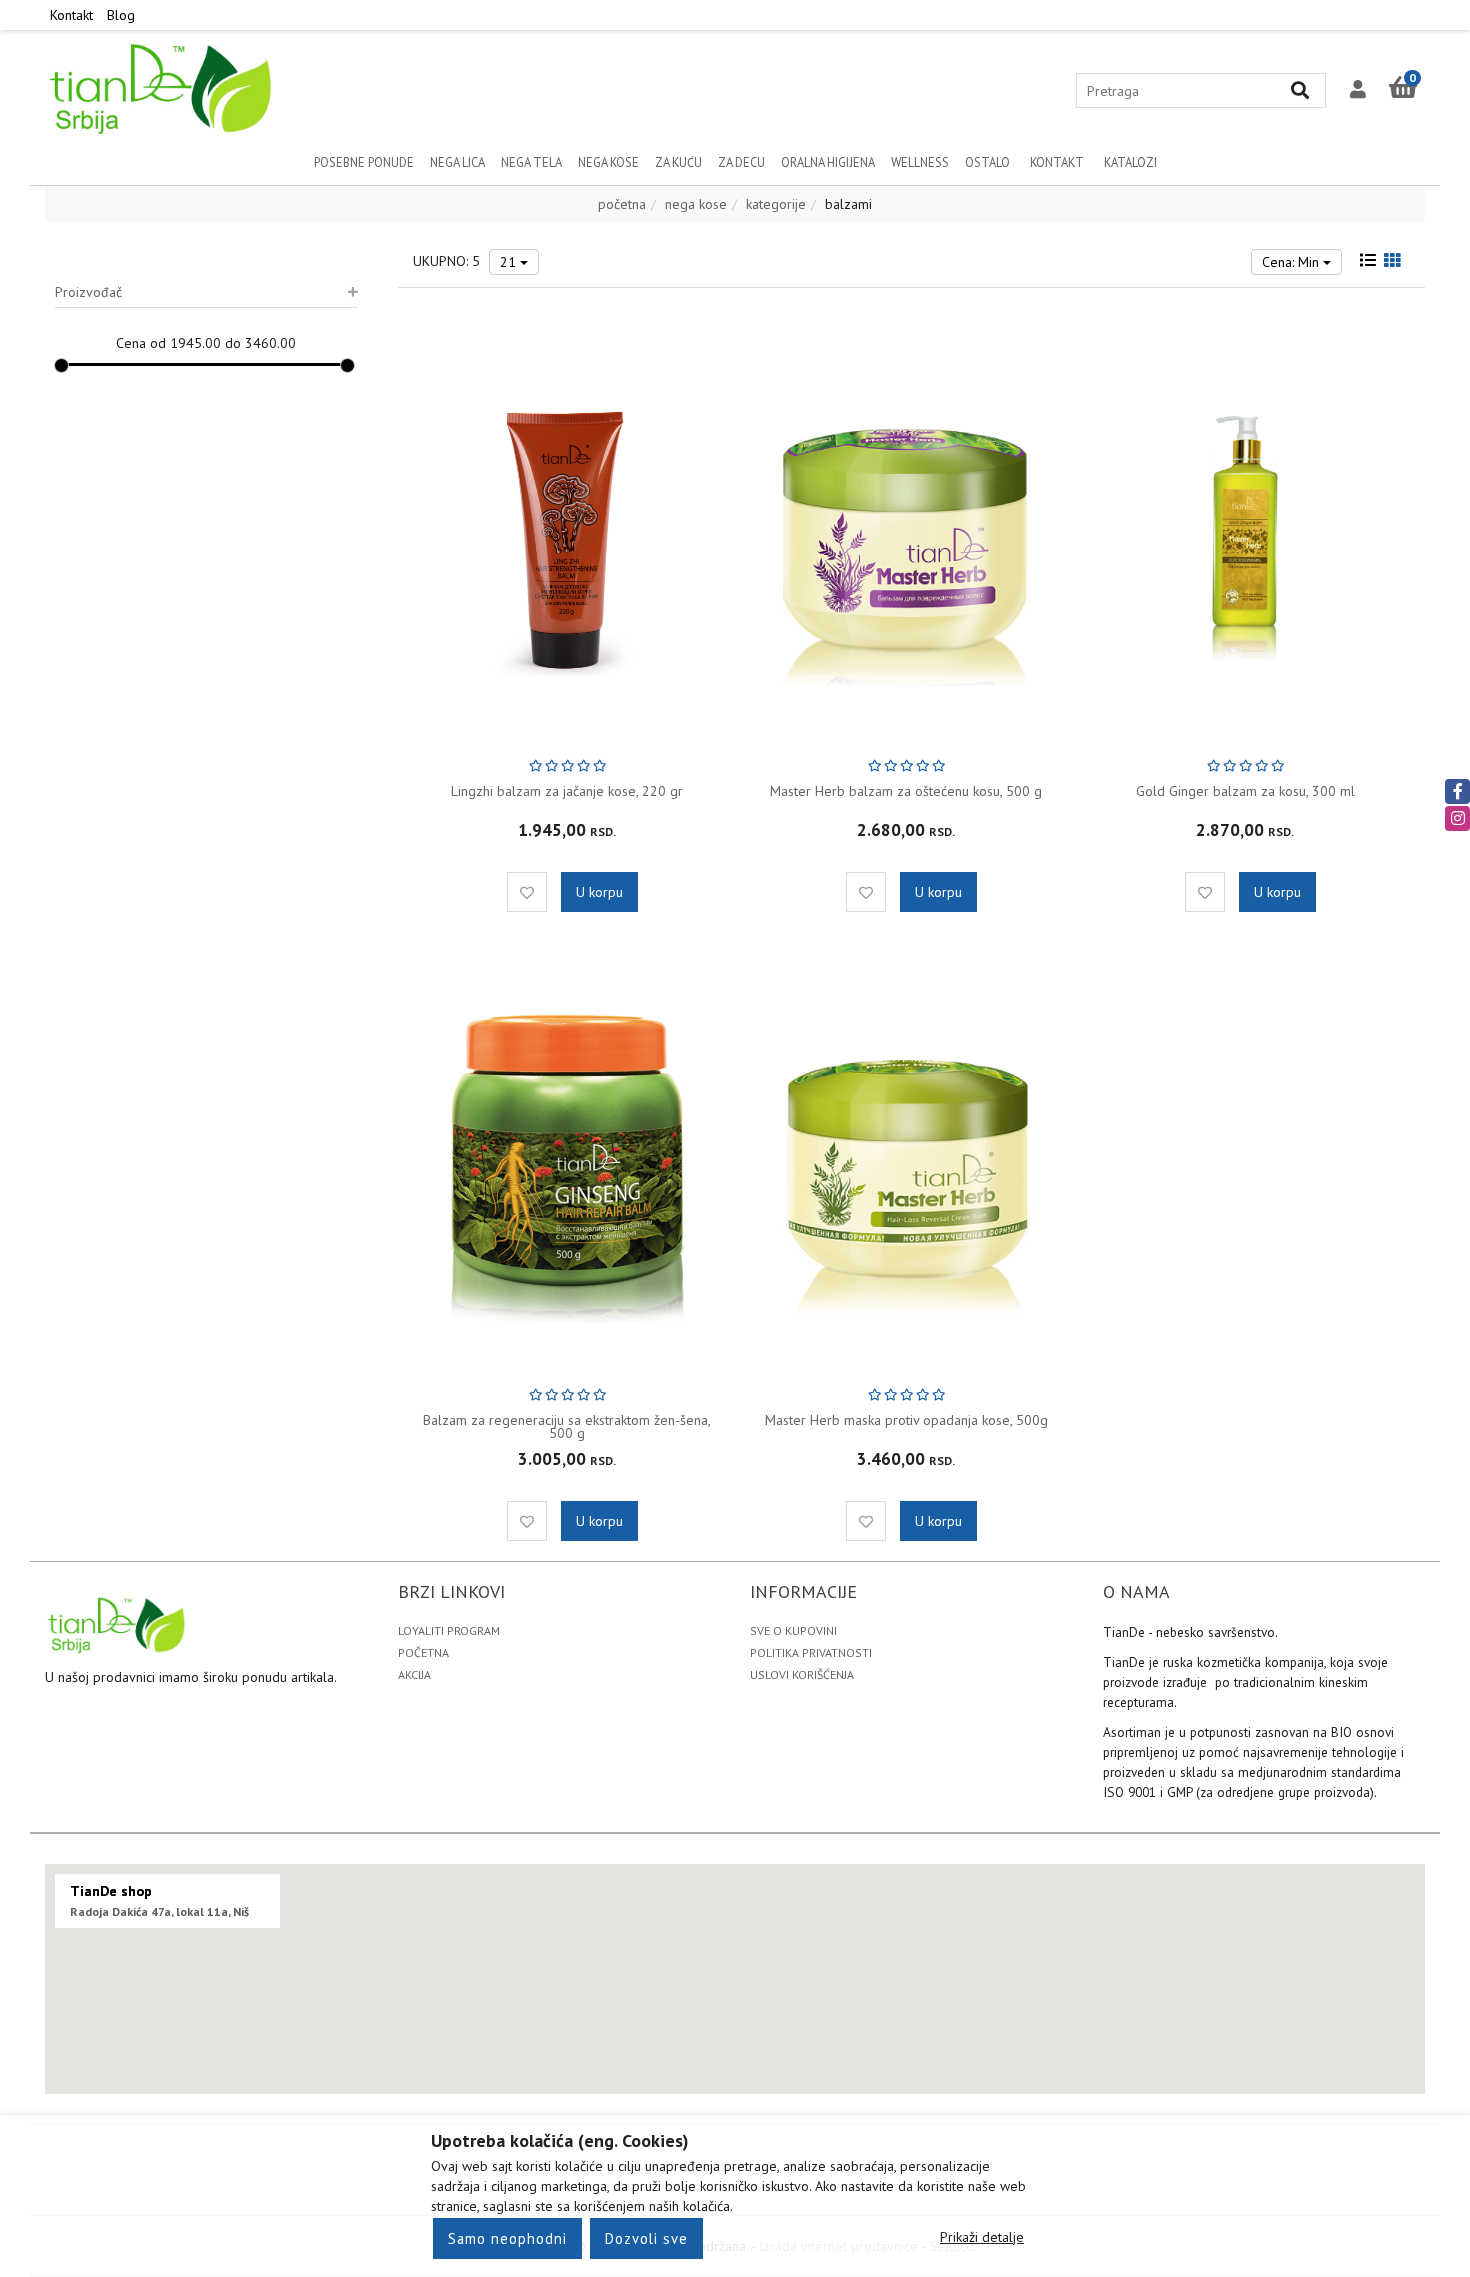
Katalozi (1130, 162)
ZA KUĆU (678, 162)
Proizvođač (88, 292)
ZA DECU (741, 162)
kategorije (776, 204)
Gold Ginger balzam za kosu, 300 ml (1245, 791)
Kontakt (71, 15)
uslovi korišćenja (802, 1674)
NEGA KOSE (608, 162)
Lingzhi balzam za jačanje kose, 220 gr (567, 791)
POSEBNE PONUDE (364, 162)
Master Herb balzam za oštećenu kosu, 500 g (906, 791)
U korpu (599, 892)
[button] (1358, 90)
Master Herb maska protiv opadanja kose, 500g (906, 1420)
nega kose (696, 204)
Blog (121, 15)
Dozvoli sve (646, 2238)
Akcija (414, 1674)
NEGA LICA (457, 162)
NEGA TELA (531, 162)
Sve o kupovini (793, 1630)
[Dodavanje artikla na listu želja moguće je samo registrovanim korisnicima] (527, 892)
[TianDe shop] (161, 87)
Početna (423, 1652)
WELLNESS (920, 162)
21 (510, 262)
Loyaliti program (449, 1630)
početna (622, 204)
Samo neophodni (507, 2238)
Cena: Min (1292, 262)
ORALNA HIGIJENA (828, 162)
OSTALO (987, 162)
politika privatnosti (811, 1652)
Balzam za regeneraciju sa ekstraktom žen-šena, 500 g (567, 1426)
